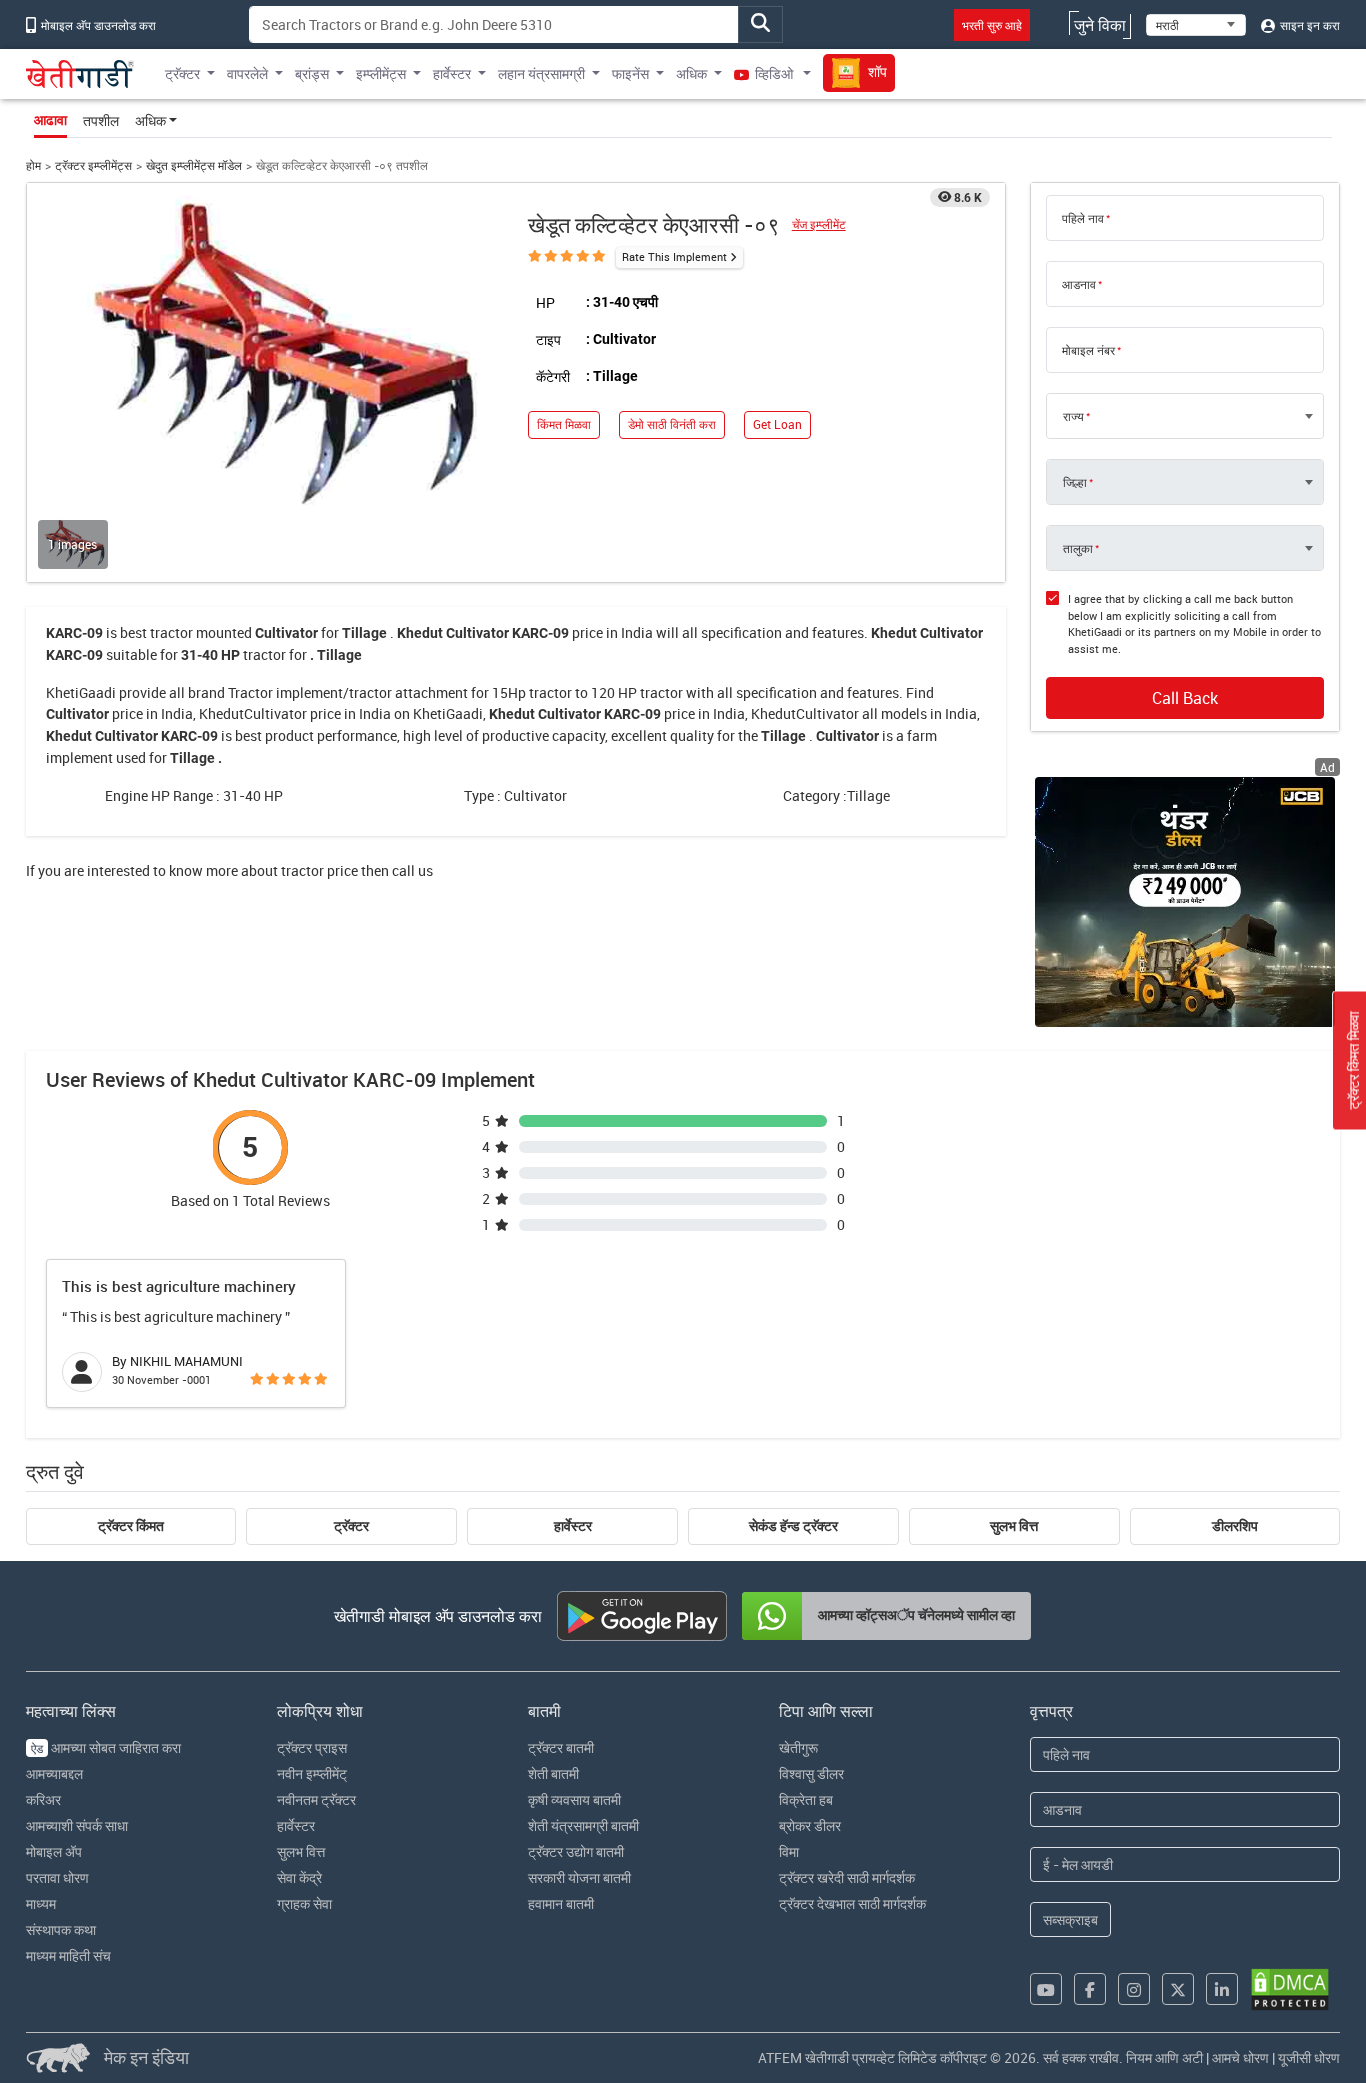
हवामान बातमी (561, 1903)
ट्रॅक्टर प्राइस (312, 1747)
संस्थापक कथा (61, 1929)
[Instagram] (1134, 1989)
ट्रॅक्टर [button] (182, 73)
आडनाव (1079, 284)
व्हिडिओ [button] (774, 73)
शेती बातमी (553, 1773)
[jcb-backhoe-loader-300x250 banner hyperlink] (1185, 902)
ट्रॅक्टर (351, 1526)
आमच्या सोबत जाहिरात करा (106, 1747)
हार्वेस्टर (573, 1526)
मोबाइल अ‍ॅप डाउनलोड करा (97, 25)
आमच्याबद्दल (54, 1773)
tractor (171, 632)
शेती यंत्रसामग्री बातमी (583, 1825)
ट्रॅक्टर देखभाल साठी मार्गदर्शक (852, 1903)
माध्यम (41, 1903)
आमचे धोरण (1240, 2057)
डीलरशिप (1235, 1526)
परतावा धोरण (57, 1877)
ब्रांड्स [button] (312, 73)
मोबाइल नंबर (1088, 350)
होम (33, 165)
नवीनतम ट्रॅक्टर (316, 1799)
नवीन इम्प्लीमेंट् (312, 1773)
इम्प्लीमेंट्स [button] (381, 73)
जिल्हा (1075, 482)
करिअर (43, 1799)
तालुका (1078, 548)
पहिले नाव (1083, 218)
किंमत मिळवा (564, 424)
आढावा (50, 120)
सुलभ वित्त (1014, 1526)
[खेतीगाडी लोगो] (80, 74)
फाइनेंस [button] (630, 73)
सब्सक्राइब (1070, 1919)
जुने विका (1100, 25)
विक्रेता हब (806, 1799)
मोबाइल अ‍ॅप (54, 1851)
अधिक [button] (691, 73)
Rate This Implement (674, 256)
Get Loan (777, 424)
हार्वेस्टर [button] (452, 73)
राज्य (1073, 416)
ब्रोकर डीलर (810, 1825)
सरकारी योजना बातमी (579, 1877)
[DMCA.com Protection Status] (1290, 1989)
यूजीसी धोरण (1309, 2057)
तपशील (101, 120)
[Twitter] (1178, 1989)
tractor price (319, 870)
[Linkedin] (1222, 1989)
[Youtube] (1046, 1989)
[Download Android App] (642, 1616)
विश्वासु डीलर (811, 1773)
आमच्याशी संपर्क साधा (77, 1825)
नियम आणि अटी (1164, 2057)
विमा (789, 1851)
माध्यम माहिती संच (68, 1955)
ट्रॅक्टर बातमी (561, 1747)
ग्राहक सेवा (304, 1903)
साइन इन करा (1308, 25)
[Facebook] (1090, 1989)
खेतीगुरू (798, 1747)
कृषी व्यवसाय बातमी (574, 1799)
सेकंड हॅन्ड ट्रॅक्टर (793, 1526)
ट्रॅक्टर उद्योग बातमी (576, 1851)
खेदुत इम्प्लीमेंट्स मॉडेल (194, 165)
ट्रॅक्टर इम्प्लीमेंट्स (93, 165)
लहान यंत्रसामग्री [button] (541, 73)
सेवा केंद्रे (299, 1877)
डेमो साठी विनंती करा (672, 424)
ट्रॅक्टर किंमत (131, 1526)
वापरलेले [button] (247, 73)
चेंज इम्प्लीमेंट (819, 224)
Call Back (1185, 698)
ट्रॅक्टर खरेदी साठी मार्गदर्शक (847, 1877)
